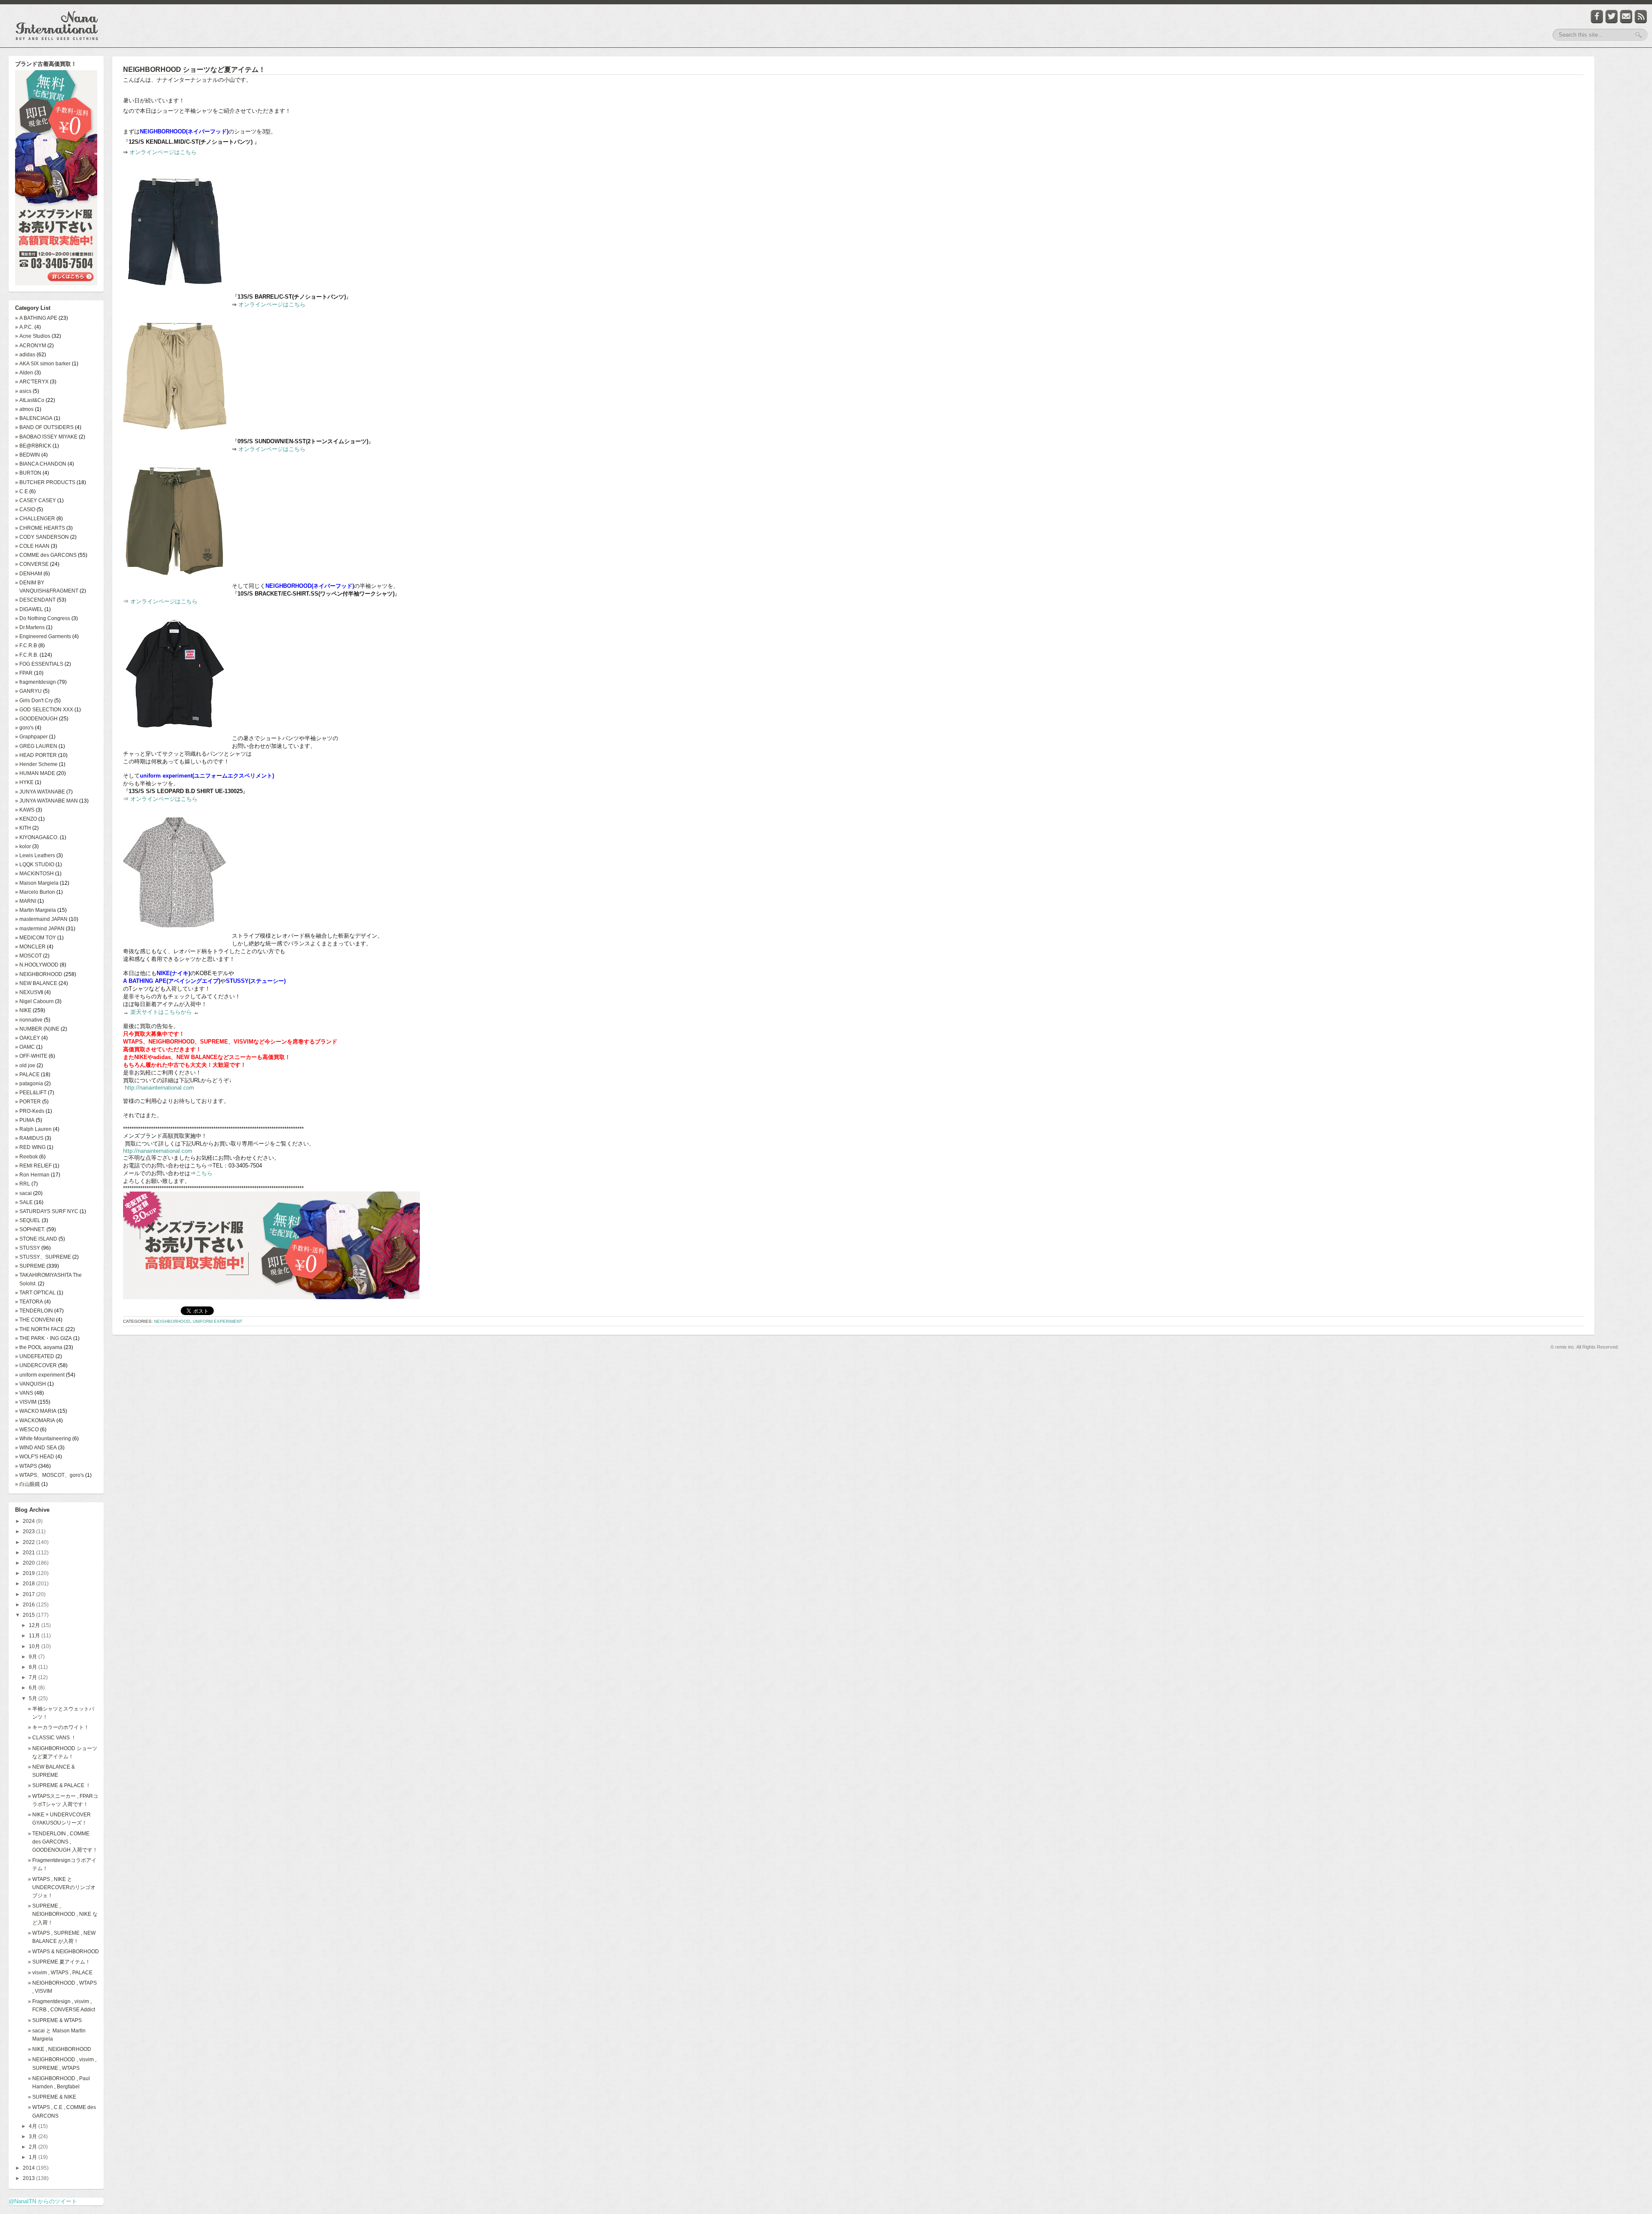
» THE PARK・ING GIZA (43, 1338)
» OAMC (25, 1047)
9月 (34, 1657)
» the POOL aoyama (39, 1347)
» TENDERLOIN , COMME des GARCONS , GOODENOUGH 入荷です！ (63, 1842)
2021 (29, 1553)
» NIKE (23, 1010)
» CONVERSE (32, 564)
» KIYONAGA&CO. (37, 837)
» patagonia (29, 1084)
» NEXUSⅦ (29, 992)
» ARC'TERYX (32, 382)
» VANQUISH (31, 1384)
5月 (34, 1698)
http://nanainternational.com (159, 1088)
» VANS (24, 1393)
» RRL (23, 1184)
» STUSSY (28, 1248)
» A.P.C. (24, 327)
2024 (29, 1521)
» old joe (25, 1065)
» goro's (24, 728)
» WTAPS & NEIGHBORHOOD (63, 1952)
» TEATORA (29, 1302)
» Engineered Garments (43, 636)
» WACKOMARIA (35, 1420)
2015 (29, 1615)
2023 (29, 1532)
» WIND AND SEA (36, 1448)
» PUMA (25, 1120)
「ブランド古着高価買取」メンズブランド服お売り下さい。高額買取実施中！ (56, 179)
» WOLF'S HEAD (35, 1457)
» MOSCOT (28, 956)
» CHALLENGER (35, 519)
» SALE (24, 1202)
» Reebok (26, 1157)
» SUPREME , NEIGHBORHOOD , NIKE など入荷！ (63, 1914)
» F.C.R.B (26, 645)
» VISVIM (26, 1402)
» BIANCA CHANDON (41, 464)
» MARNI (26, 901)
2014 (29, 2168)
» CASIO (25, 509)
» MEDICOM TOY (35, 938)
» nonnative (29, 1020)
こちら (204, 1173)
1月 (34, 2157)
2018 (29, 1584)
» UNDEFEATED (35, 1356)
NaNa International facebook (1597, 17)
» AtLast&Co (30, 400)
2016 (29, 1605)
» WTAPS (26, 1466)
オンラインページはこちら (163, 152)
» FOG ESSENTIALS (39, 664)
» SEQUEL (28, 1220)
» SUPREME (30, 1266)
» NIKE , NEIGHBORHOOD (60, 2049)
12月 (35, 1625)
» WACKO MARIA (36, 1411)
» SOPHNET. (30, 1229)
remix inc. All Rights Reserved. (1587, 1347)
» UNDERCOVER (36, 1365)
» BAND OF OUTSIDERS (44, 427)
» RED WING (30, 1147)
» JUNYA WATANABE (40, 792)
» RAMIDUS (29, 1138)
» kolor (23, 846)
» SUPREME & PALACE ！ (59, 1785)
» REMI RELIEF (33, 1166)
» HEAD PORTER (36, 755)
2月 (34, 2147)
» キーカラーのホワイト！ (59, 1727)
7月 (34, 1677)
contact (1626, 17)
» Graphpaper (31, 737)
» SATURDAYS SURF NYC (47, 1211)
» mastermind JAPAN (40, 929)
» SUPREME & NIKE (52, 2097)
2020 (29, 1563)
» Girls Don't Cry (34, 701)
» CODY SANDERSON (42, 537)
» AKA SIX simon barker (43, 364)
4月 (34, 2126)
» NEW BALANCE (36, 983)
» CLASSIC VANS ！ (52, 1738)
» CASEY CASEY (35, 500)
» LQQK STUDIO (35, 865)
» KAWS (25, 810)
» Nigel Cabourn (34, 1001)
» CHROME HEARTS (40, 528)
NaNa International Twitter (1612, 17)
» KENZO (26, 819)
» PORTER (28, 1102)
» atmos (24, 409)
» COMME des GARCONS (46, 555)
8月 (34, 1667)
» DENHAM (29, 574)
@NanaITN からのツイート (43, 2201)
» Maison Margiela (37, 883)
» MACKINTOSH (34, 874)
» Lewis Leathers (35, 855)
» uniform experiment (40, 1375)
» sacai (23, 1193)
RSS (1641, 17)
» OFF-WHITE (31, 1056)
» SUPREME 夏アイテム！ (59, 1962)
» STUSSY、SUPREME (43, 1257)
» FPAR (24, 673)
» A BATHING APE (36, 318)
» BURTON (28, 473)
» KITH (23, 828)
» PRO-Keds (30, 1111)
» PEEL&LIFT (31, 1093)
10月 (35, 1646)
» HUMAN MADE (35, 773)
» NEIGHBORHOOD (39, 974)
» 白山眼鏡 (28, 1484)
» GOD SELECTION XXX (44, 710)
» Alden (24, 373)
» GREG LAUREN (36, 746)
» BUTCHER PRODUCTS (45, 482)
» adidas (25, 355)
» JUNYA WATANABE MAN (46, 801)
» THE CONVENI (35, 1320)
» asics (23, 391)
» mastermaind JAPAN (41, 919)
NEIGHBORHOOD (172, 1321)
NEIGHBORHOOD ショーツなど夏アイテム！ (194, 69)
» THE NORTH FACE (40, 1329)
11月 (35, 1636)
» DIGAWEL (29, 609)
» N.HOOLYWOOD (37, 965)
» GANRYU (28, 691)
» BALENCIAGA (34, 418)
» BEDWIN (28, 455)
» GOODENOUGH (36, 719)
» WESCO (27, 1430)
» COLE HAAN (32, 546)
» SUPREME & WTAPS (55, 2020)
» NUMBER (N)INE (37, 1029)
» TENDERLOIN (34, 1311)
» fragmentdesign (35, 682)
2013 (29, 2178)
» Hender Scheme (36, 764)
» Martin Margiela (35, 910)
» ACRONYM (31, 346)
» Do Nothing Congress (43, 618)
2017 (29, 1594)
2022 (29, 1542)
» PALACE (27, 1075)
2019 (29, 1573)
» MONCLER (30, 947)
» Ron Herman (32, 1175)
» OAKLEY (28, 1038)
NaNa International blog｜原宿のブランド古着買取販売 (57, 26)
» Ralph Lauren (33, 1129)
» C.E (22, 491)
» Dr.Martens (30, 627)
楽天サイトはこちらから (161, 1012)
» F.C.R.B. (27, 655)
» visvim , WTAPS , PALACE (60, 1973)
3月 (34, 2137)
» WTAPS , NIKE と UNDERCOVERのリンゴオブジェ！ (62, 1887)
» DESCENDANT (35, 600)
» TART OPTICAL (35, 1293)
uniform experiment (217, 1321)
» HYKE (24, 782)
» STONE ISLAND (36, 1239)
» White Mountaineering (43, 1439)
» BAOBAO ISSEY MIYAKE (46, 437)
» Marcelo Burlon (35, 892)
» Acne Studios (33, 336)
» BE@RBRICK (33, 446)
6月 (34, 1688)
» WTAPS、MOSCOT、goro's (49, 1475)
